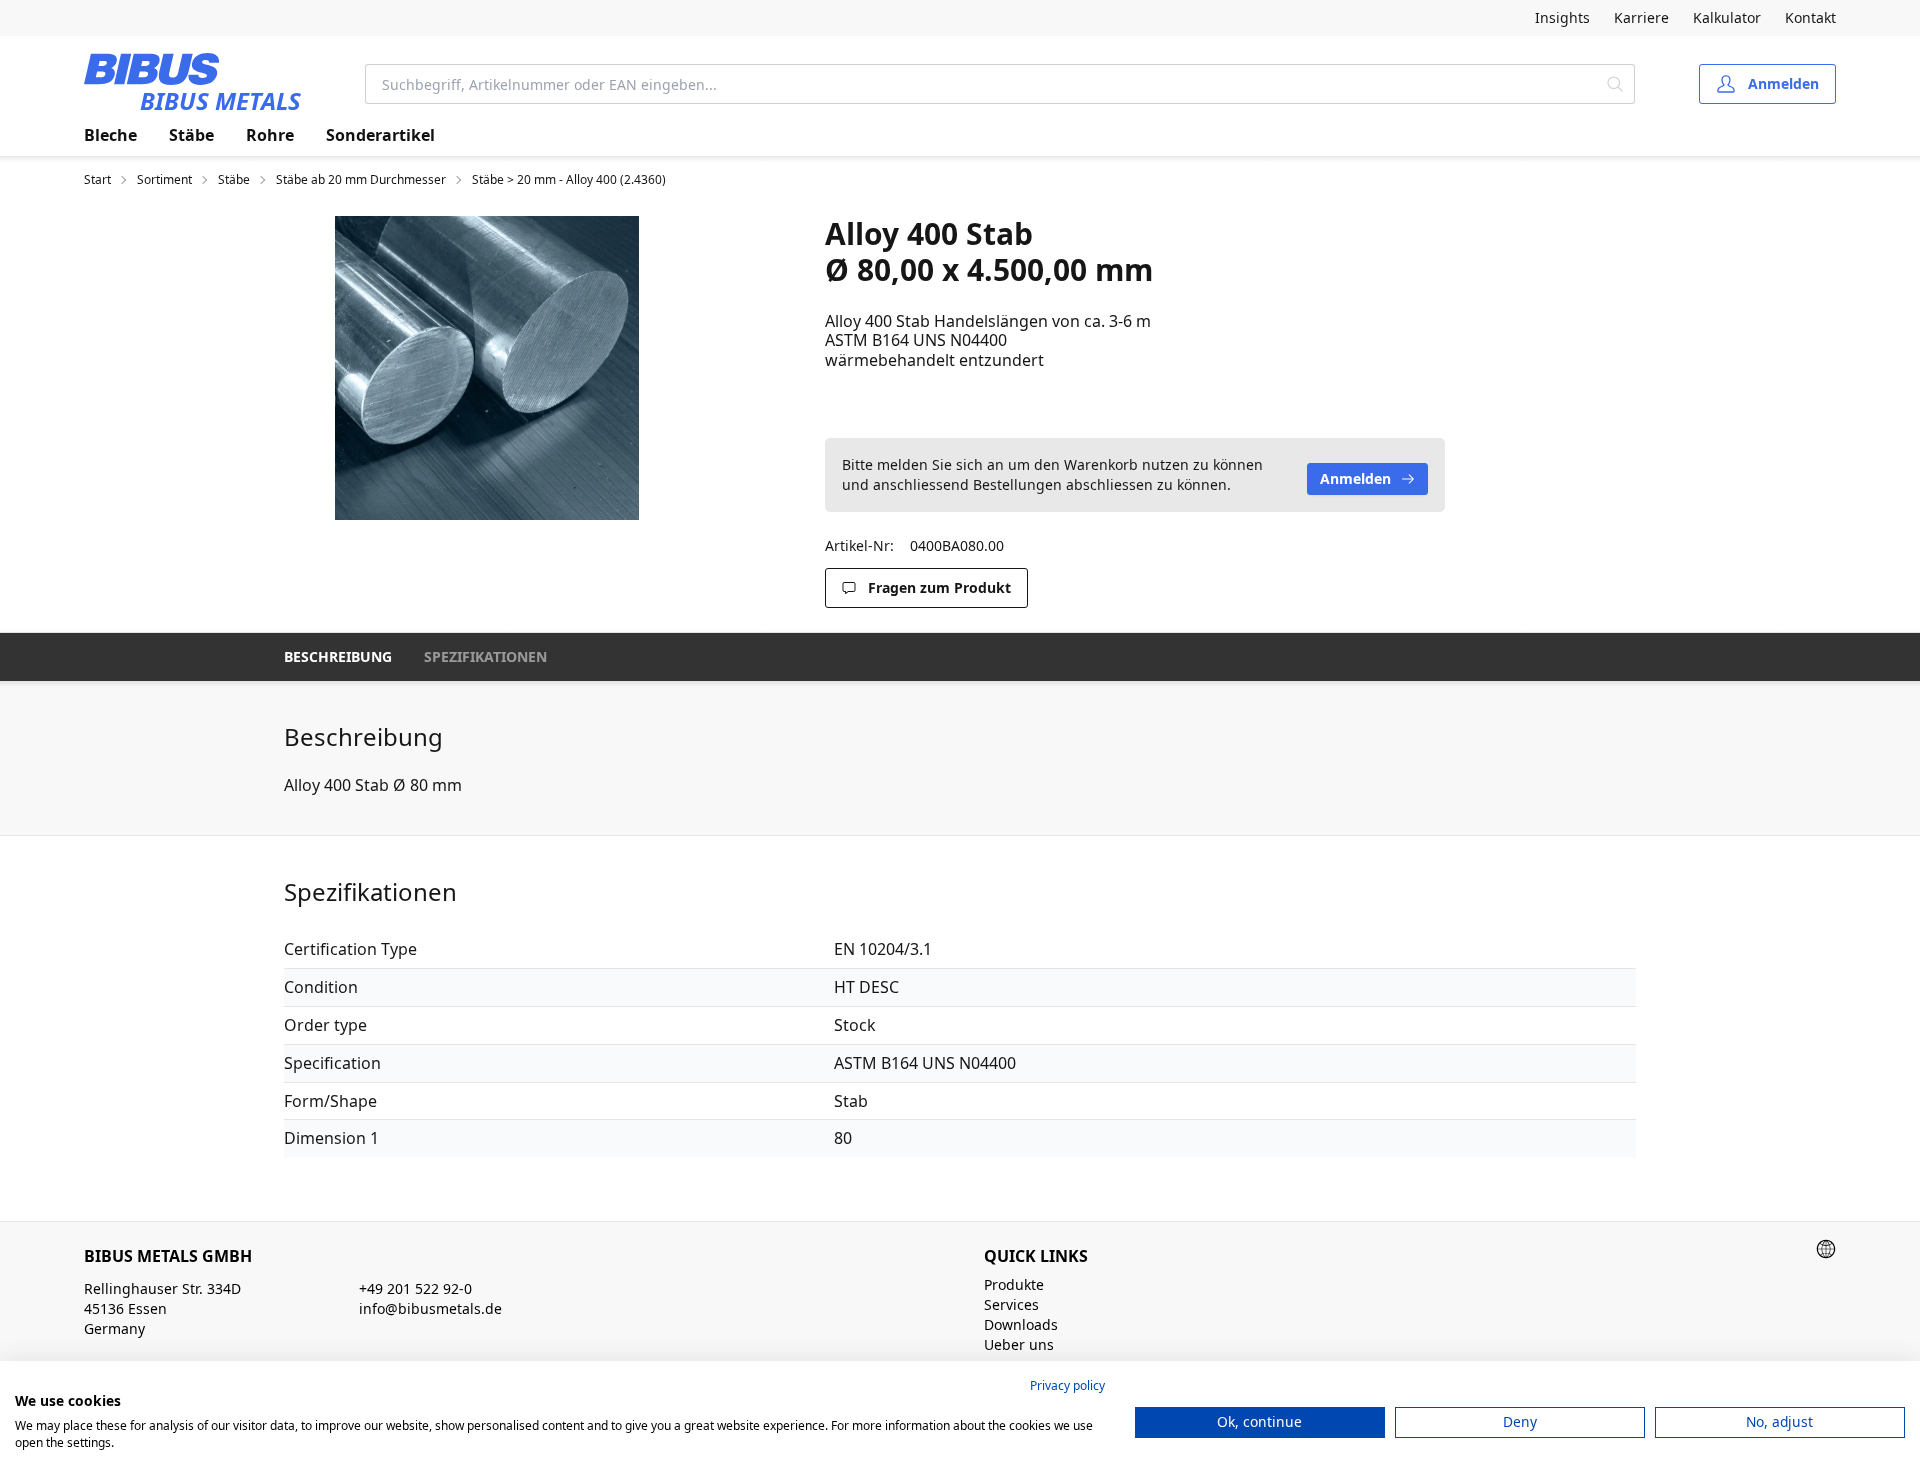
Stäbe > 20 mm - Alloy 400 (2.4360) (569, 180)
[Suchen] (1615, 84)
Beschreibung (338, 656)
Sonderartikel (380, 135)
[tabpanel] (487, 368)
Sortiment (164, 180)
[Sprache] (1826, 1249)
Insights (1562, 17)
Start (97, 180)
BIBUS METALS (220, 100)
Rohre (270, 135)
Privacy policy (1067, 1385)
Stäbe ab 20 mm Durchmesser (361, 180)
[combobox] (981, 84)
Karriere (1641, 17)
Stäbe (191, 135)
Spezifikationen (485, 656)
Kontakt (1810, 17)
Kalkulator (1727, 17)
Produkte (1014, 1284)
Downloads (1021, 1324)
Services (1011, 1304)
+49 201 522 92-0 (415, 1288)
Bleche (110, 135)
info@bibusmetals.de (430, 1308)
